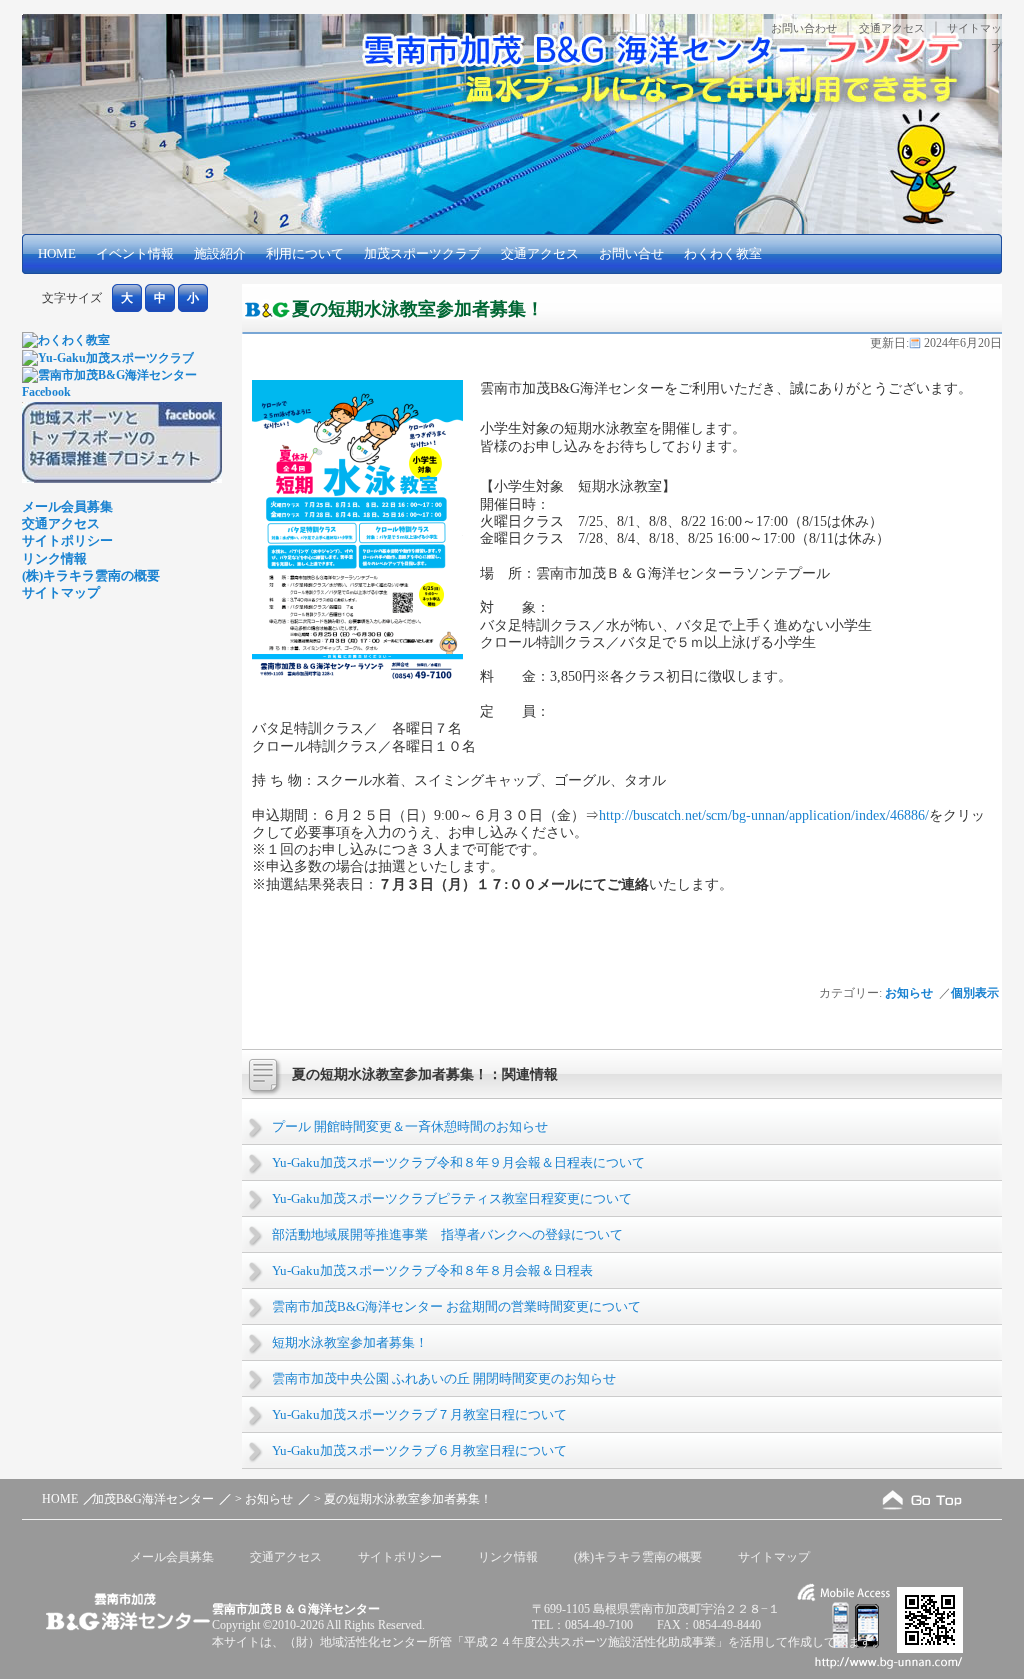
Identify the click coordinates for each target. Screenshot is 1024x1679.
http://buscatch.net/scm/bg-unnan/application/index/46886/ (764, 815)
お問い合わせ (804, 28)
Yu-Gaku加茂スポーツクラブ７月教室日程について (419, 1414)
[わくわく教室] (66, 340)
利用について (305, 253)
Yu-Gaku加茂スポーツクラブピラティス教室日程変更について (452, 1198)
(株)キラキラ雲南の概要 (91, 575)
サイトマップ (61, 592)
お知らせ (909, 993)
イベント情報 (135, 253)
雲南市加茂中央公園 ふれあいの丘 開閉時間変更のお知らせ (444, 1378)
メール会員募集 (67, 506)
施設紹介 (220, 253)
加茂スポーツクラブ (422, 253)
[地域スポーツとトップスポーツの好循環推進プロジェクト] (122, 479)
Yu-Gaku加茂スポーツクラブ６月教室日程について (419, 1450)
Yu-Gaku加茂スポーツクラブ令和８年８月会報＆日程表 (432, 1270)
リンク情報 (54, 558)
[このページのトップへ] (922, 1499)
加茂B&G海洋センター (153, 1499)
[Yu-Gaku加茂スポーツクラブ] (108, 358)
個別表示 (976, 993)
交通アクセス (892, 28)
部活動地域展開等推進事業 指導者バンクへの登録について (447, 1234)
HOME (57, 253)
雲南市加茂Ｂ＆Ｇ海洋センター (296, 1609)
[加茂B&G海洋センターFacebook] (122, 392)
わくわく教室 (723, 253)
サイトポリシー (67, 540)
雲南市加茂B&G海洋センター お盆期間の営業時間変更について (456, 1306)
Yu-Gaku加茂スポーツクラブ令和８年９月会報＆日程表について (458, 1162)
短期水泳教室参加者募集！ (350, 1342)
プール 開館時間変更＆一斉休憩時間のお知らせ (410, 1126)
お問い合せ (631, 253)
